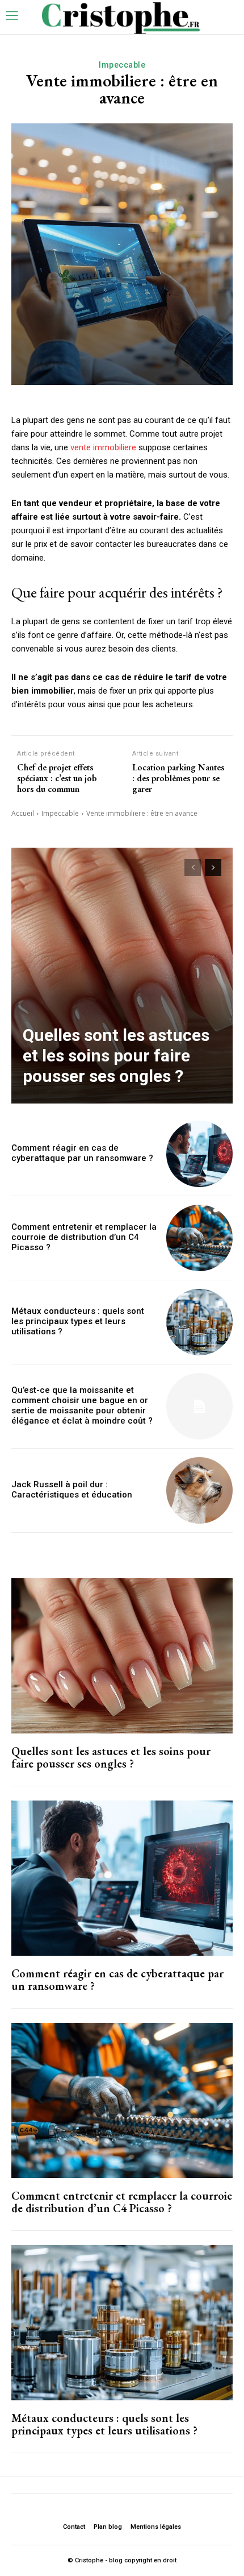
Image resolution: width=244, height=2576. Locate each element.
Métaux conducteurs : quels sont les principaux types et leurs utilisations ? (78, 1321)
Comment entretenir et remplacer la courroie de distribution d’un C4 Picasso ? (84, 1237)
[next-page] (213, 868)
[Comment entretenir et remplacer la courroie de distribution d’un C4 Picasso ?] (199, 1238)
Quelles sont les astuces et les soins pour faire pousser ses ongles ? (116, 1055)
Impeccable (122, 65)
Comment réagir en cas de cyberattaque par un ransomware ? (82, 1153)
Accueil (23, 813)
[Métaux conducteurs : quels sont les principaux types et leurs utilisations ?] (199, 1322)
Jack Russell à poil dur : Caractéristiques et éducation (72, 1490)
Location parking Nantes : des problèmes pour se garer (178, 778)
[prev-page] (193, 868)
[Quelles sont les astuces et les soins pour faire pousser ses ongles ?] (122, 976)
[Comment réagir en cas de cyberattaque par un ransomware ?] (199, 1154)
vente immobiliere (103, 447)
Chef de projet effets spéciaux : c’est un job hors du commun (57, 778)
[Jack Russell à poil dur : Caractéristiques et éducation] (199, 1490)
